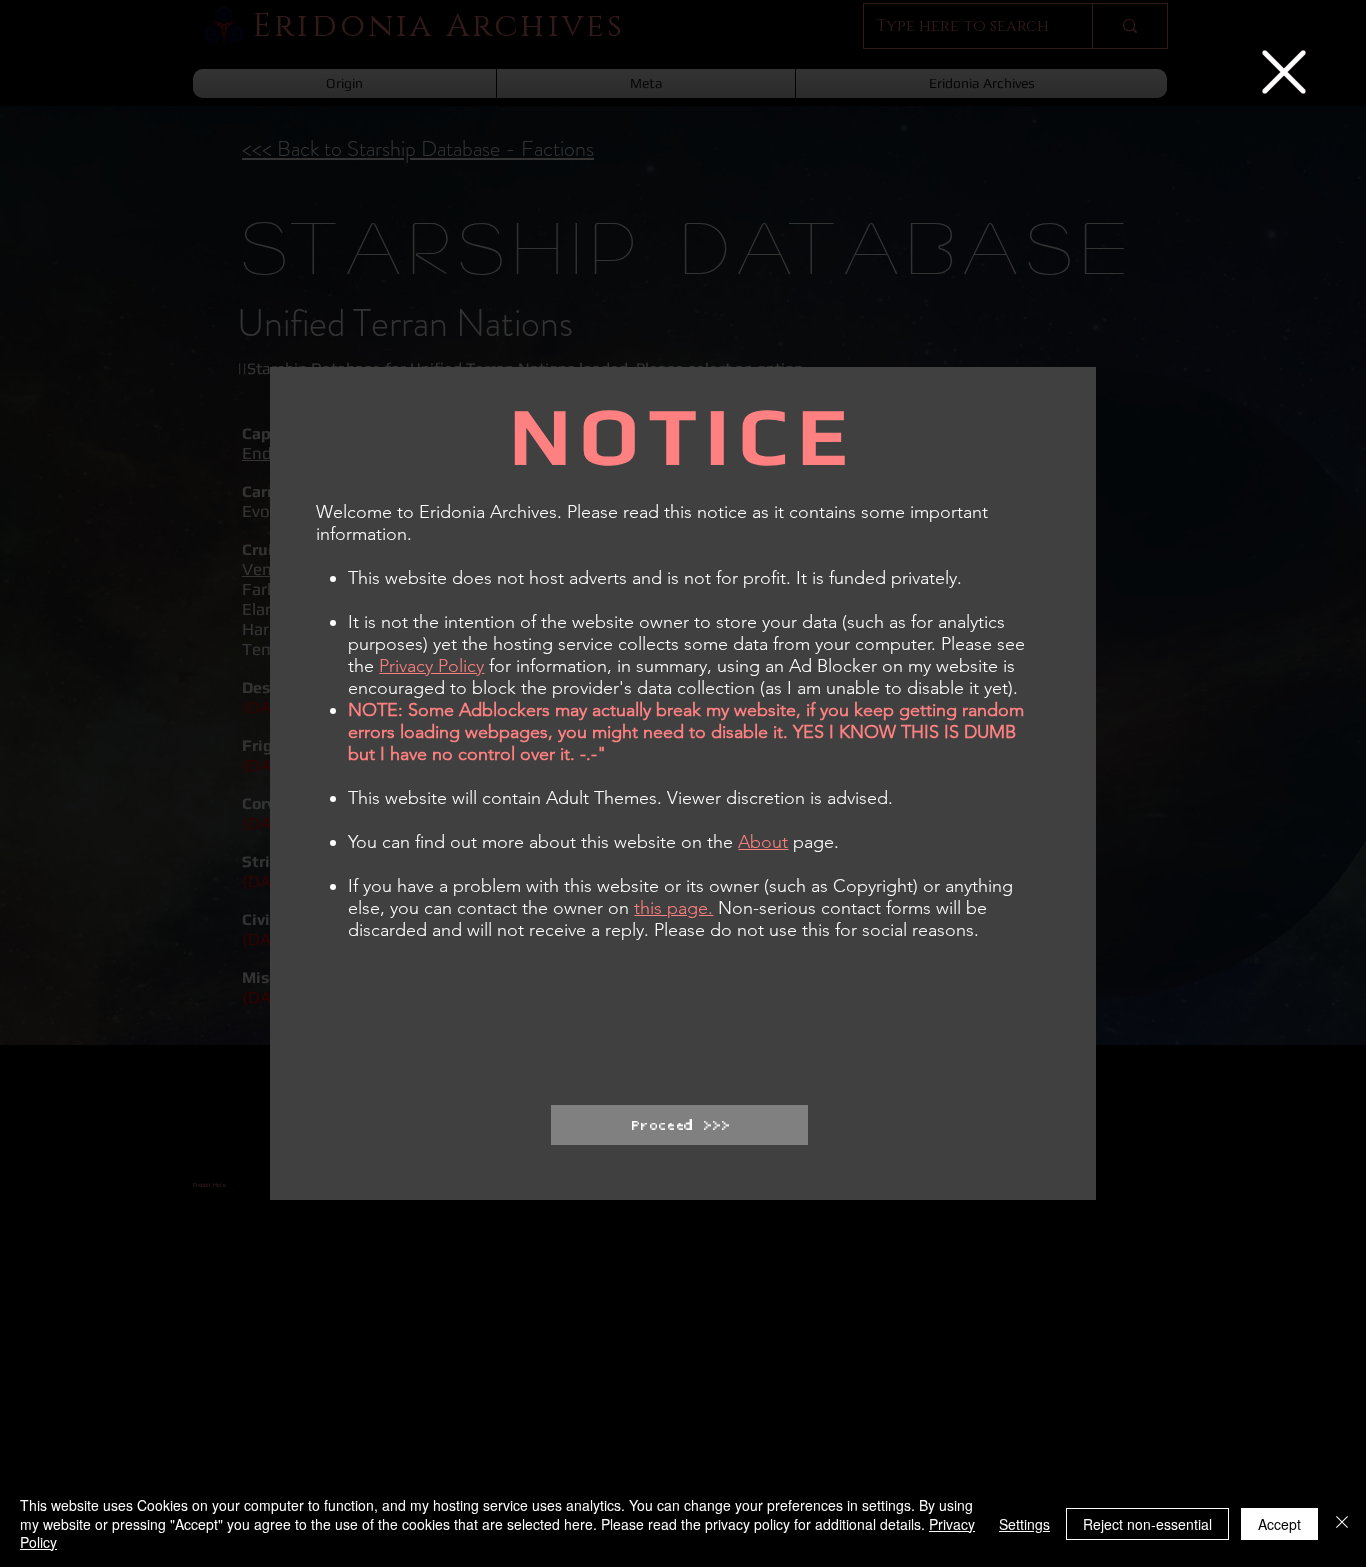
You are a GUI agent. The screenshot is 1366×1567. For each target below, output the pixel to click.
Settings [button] (1024, 1524)
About (763, 842)
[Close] (1342, 1523)
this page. (673, 908)
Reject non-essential (1147, 1524)
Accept (1279, 1524)
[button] (1284, 72)
